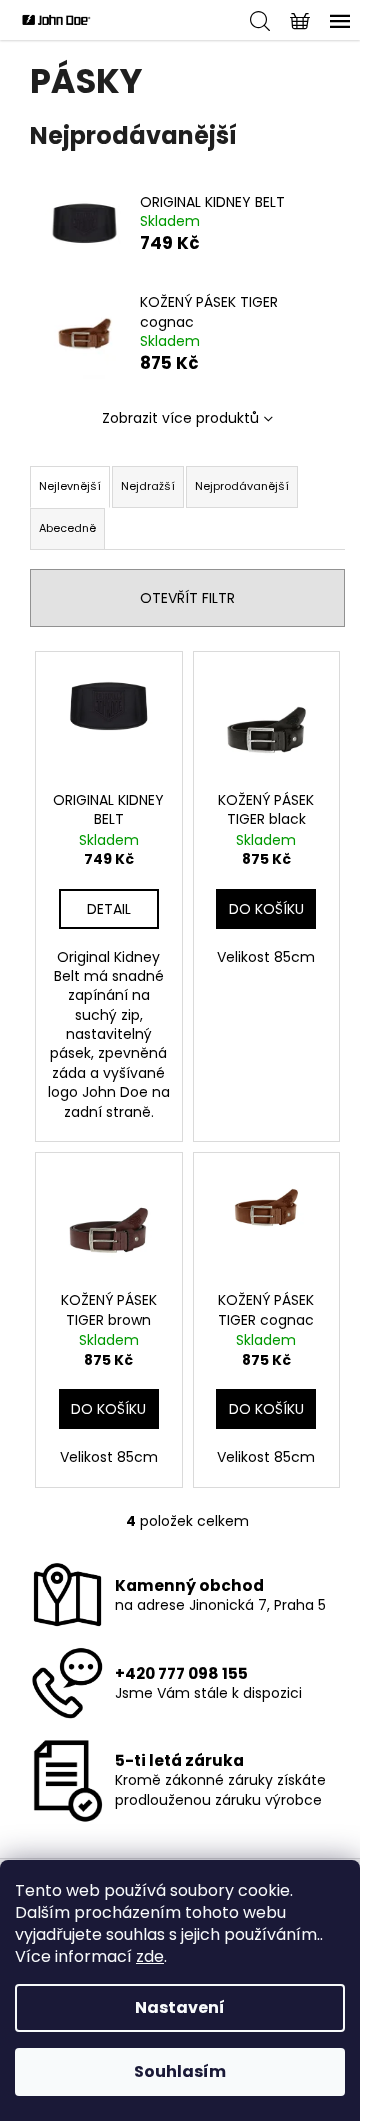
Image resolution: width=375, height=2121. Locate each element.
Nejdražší (148, 486)
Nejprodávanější (242, 486)
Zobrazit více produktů (180, 418)
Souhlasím (180, 2071)
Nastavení (180, 2007)
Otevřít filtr (187, 598)
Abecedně (67, 528)
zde (150, 1956)
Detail (109, 909)
